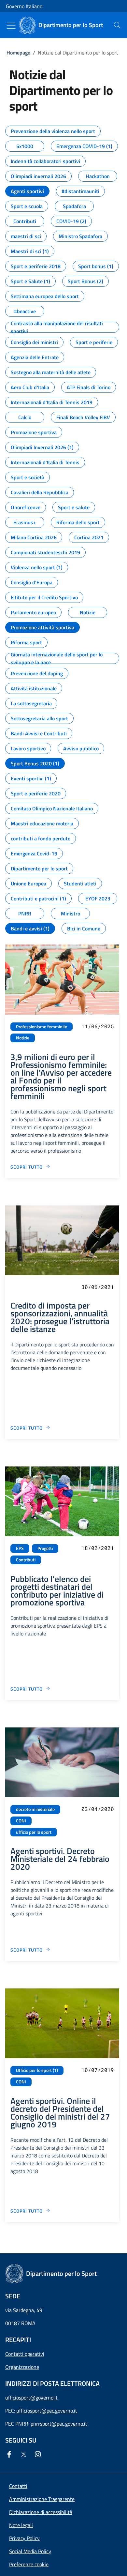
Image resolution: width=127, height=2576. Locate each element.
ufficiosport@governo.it (31, 2398)
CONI (21, 1821)
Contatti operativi (25, 2354)
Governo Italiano (24, 6)
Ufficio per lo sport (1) (37, 2070)
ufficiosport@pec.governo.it (47, 2411)
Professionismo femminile (42, 1027)
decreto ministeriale (35, 1809)
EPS (20, 1548)
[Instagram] (39, 2454)
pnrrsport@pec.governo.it (59, 2424)
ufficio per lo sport (34, 1832)
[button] (29, 2564)
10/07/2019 (98, 2070)
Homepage (18, 53)
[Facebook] (10, 2454)
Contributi (26, 1560)
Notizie (23, 1038)
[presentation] (117, 25)
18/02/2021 (98, 1548)
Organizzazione (22, 2367)
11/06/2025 (98, 1026)
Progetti (45, 1548)
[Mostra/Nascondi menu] (11, 26)
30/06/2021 (98, 1287)
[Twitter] (25, 2454)
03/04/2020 (98, 1809)
